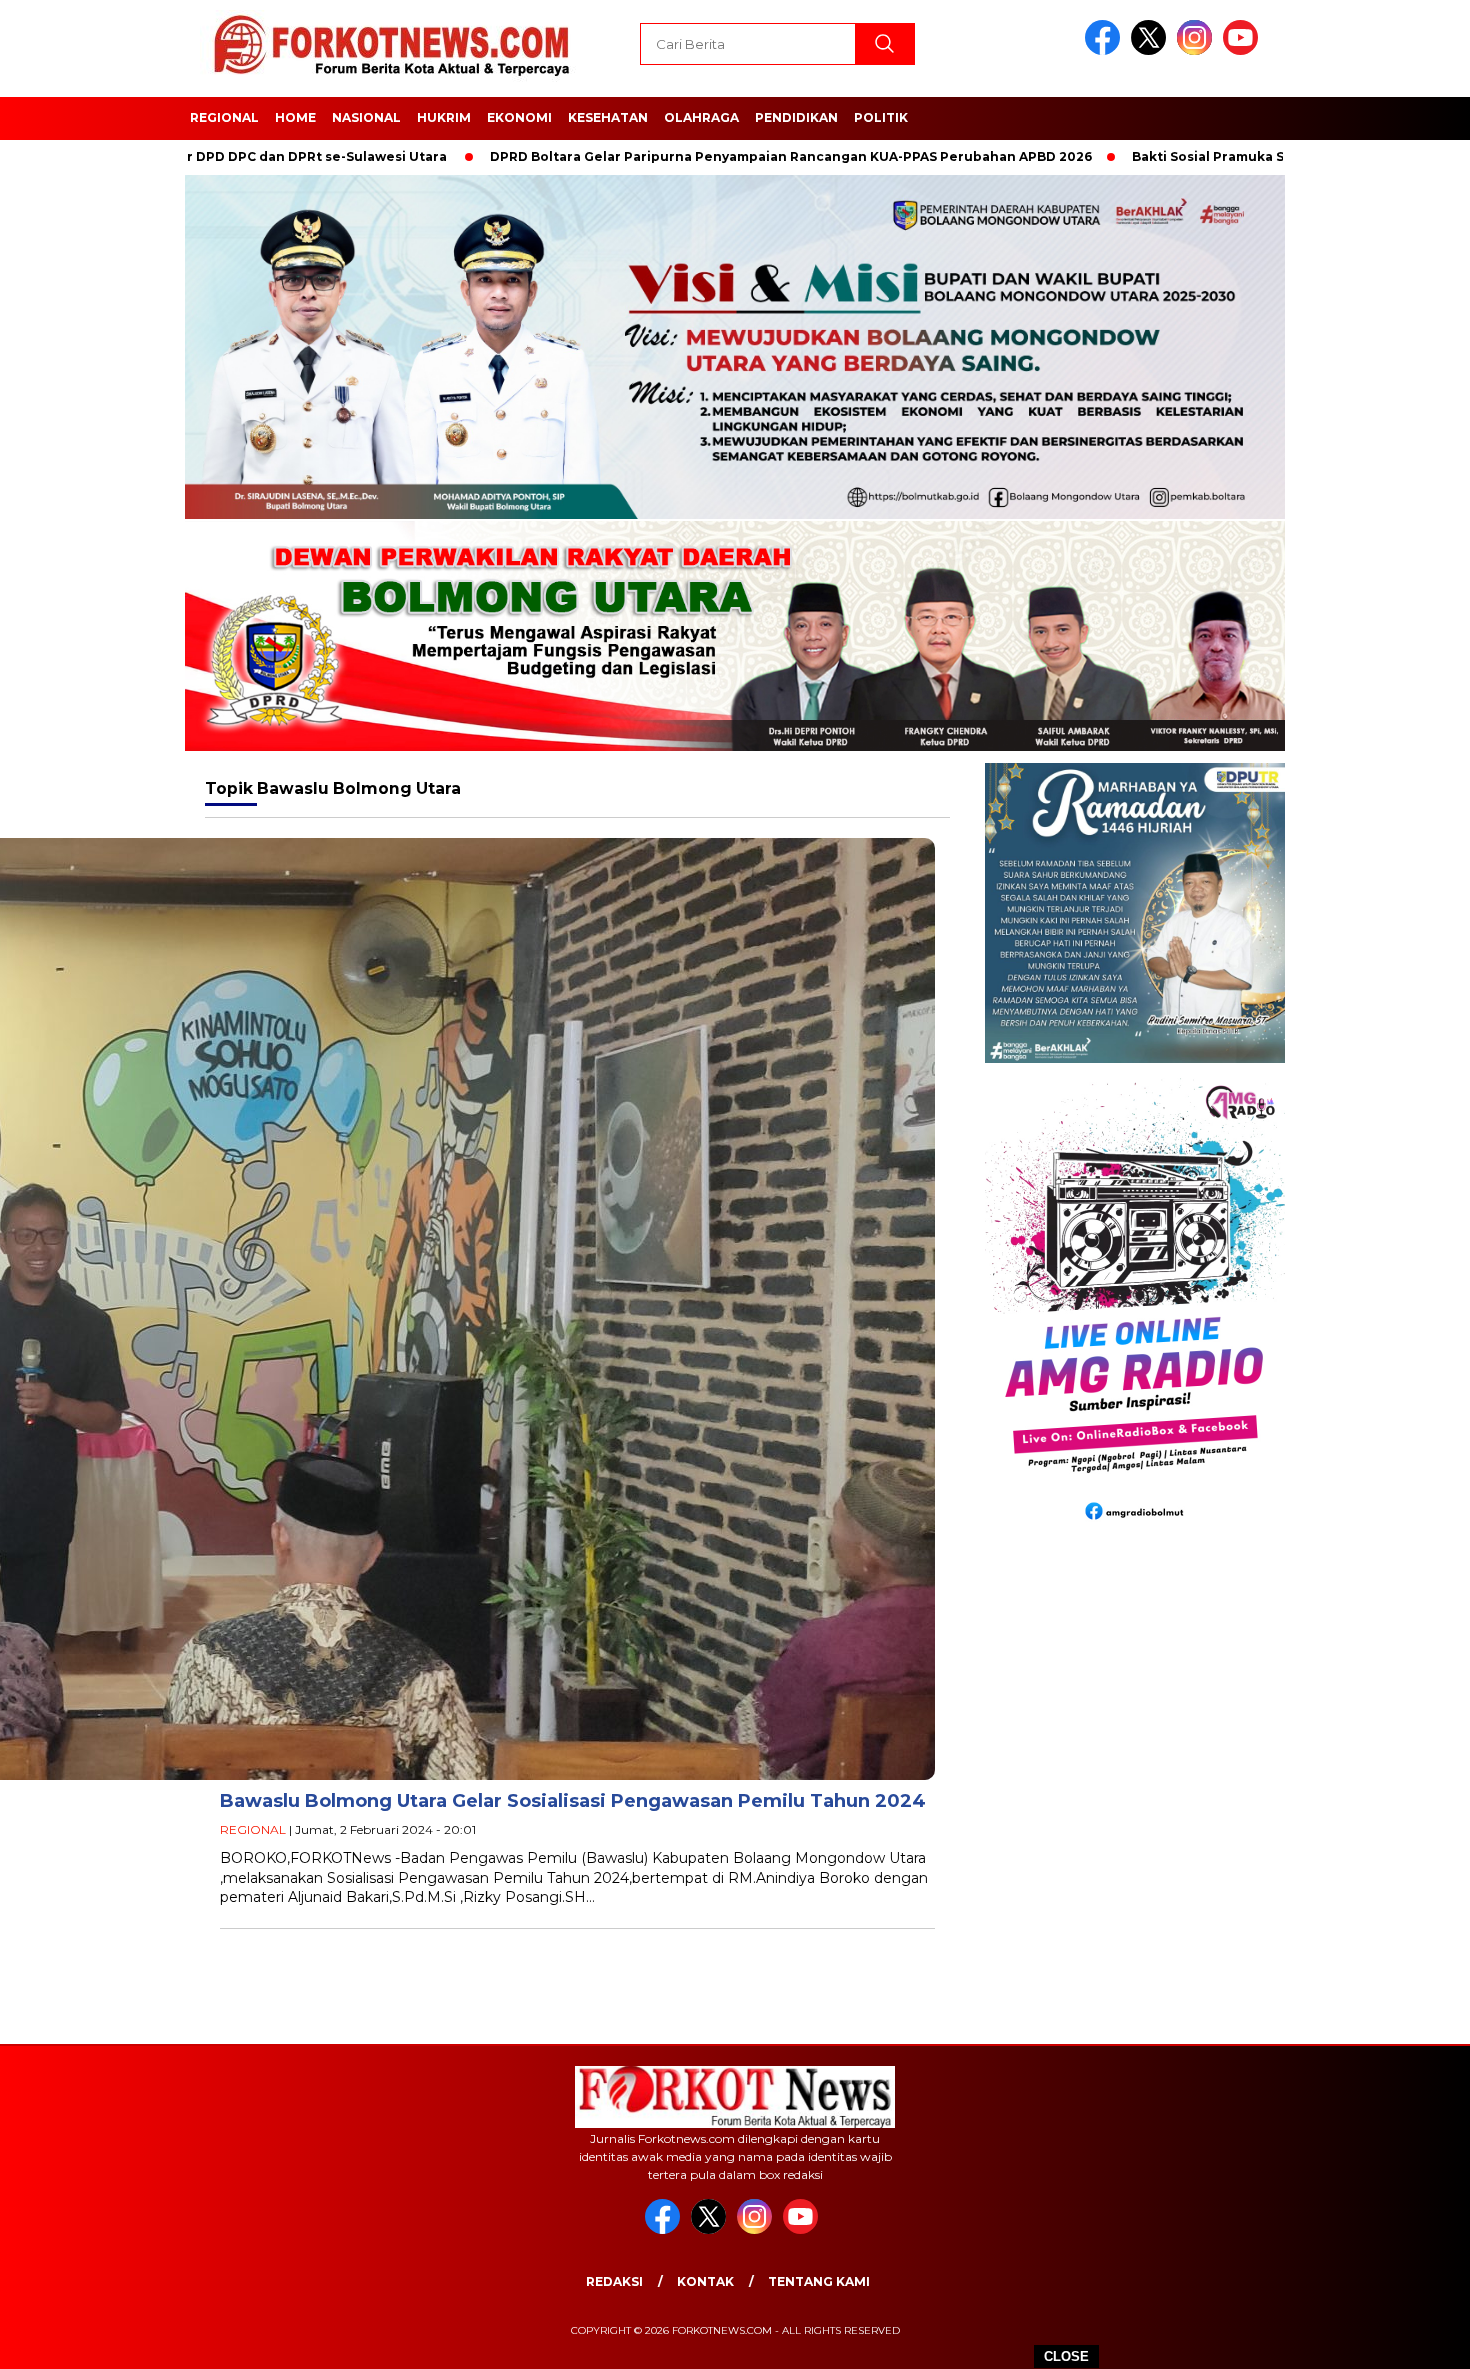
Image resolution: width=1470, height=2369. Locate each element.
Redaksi (614, 2281)
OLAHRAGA (701, 117)
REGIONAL (224, 117)
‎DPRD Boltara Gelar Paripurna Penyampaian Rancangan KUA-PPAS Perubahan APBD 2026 (671, 156)
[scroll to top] (1409, 2338)
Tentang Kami (819, 2281)
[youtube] (1244, 50)
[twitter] (1152, 50)
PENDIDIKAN (796, 117)
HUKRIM (444, 117)
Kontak (705, 2281)
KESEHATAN (608, 117)
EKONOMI (519, 117)
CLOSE (1066, 2356)
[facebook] (1106, 50)
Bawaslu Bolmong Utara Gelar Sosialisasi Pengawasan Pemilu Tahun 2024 (573, 1801)
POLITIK (881, 117)
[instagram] (1198, 50)
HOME (295, 117)
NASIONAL (366, 117)
